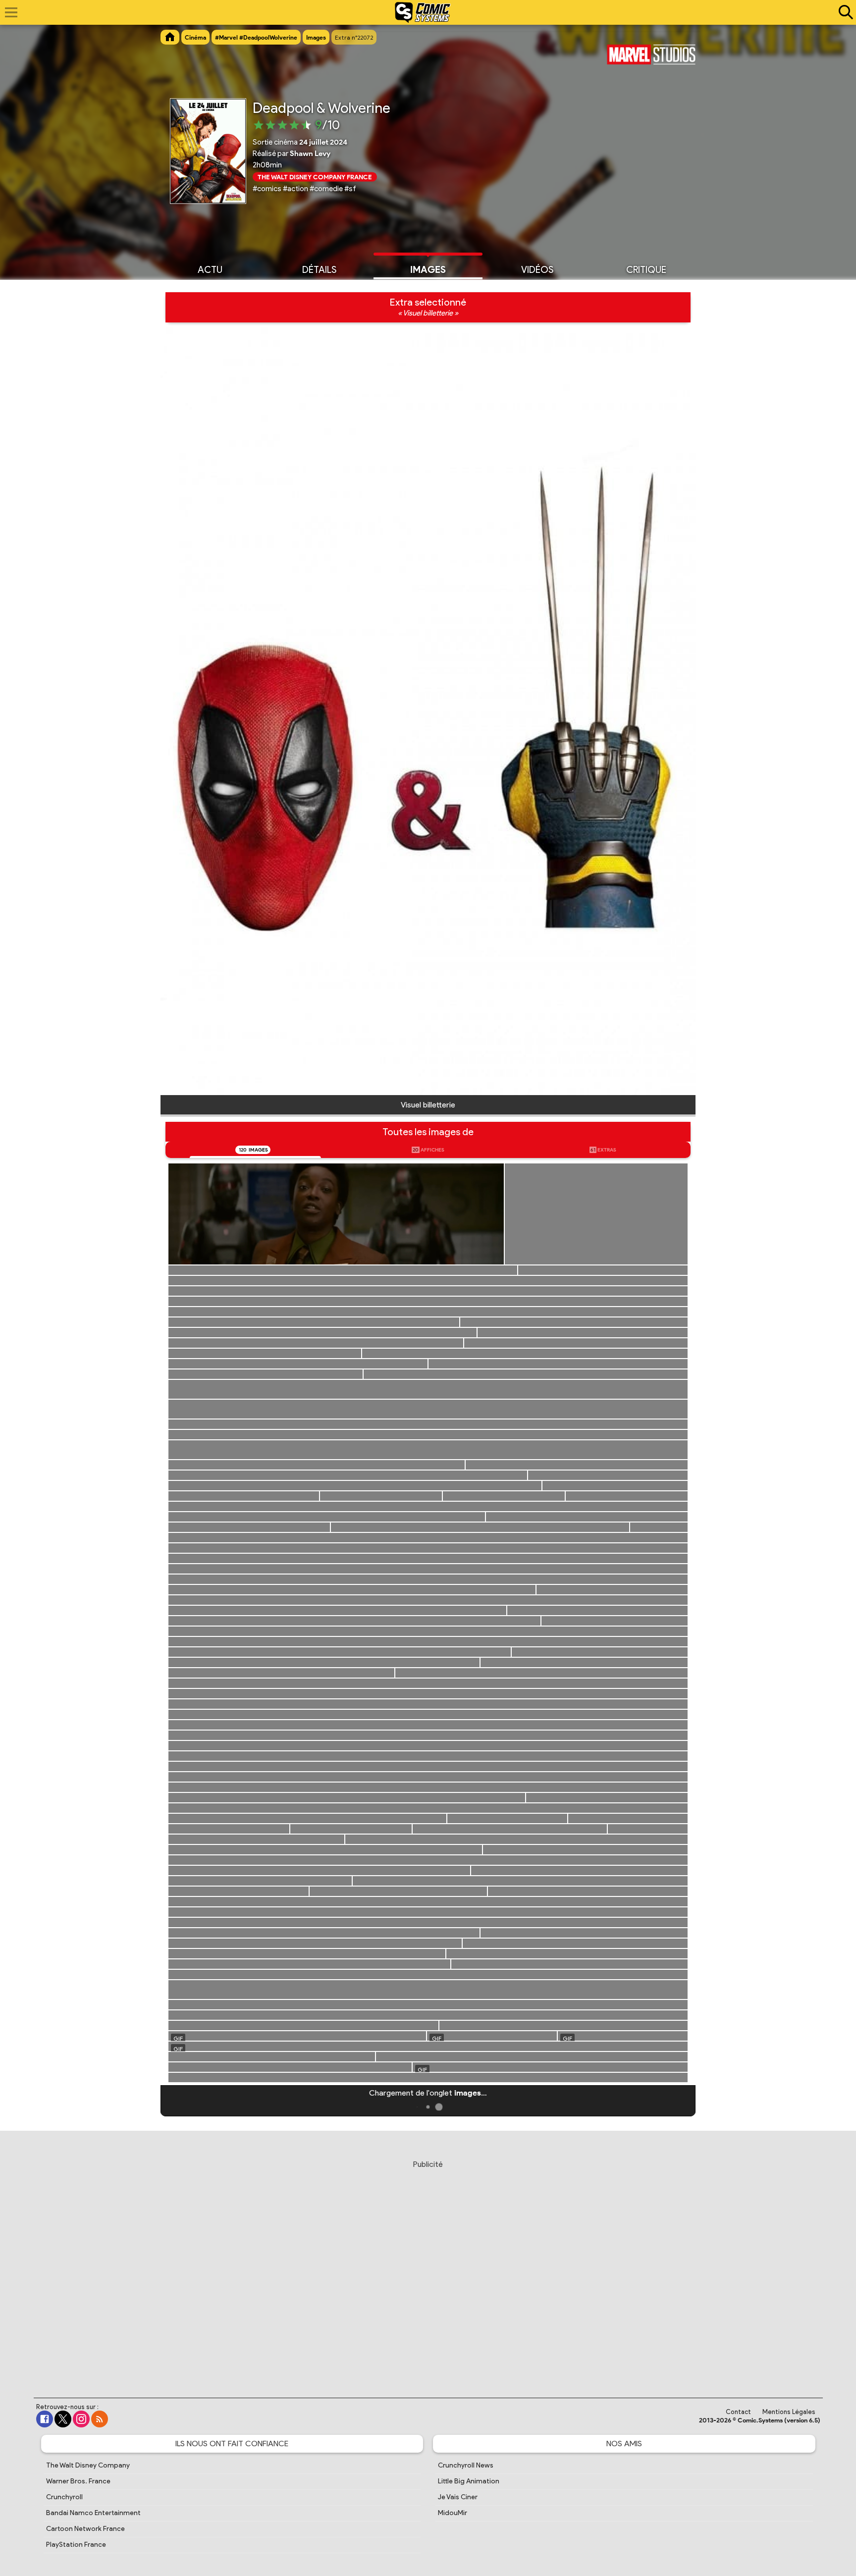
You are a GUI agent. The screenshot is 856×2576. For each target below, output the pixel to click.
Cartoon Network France (85, 2529)
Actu (210, 270)
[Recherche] (844, 12)
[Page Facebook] (45, 2419)
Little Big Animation (469, 2481)
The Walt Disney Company (88, 2465)
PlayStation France (76, 2545)
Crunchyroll (64, 2497)
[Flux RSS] (100, 2419)
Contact (738, 2412)
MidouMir (453, 2513)
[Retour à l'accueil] (423, 12)
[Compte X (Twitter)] (63, 2419)
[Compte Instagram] (81, 2419)
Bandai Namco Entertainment (93, 2513)
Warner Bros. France (78, 2481)
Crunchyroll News (466, 2465)
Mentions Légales (789, 2412)
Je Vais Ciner (458, 2497)
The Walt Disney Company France (315, 177)
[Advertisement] (428, 2269)
